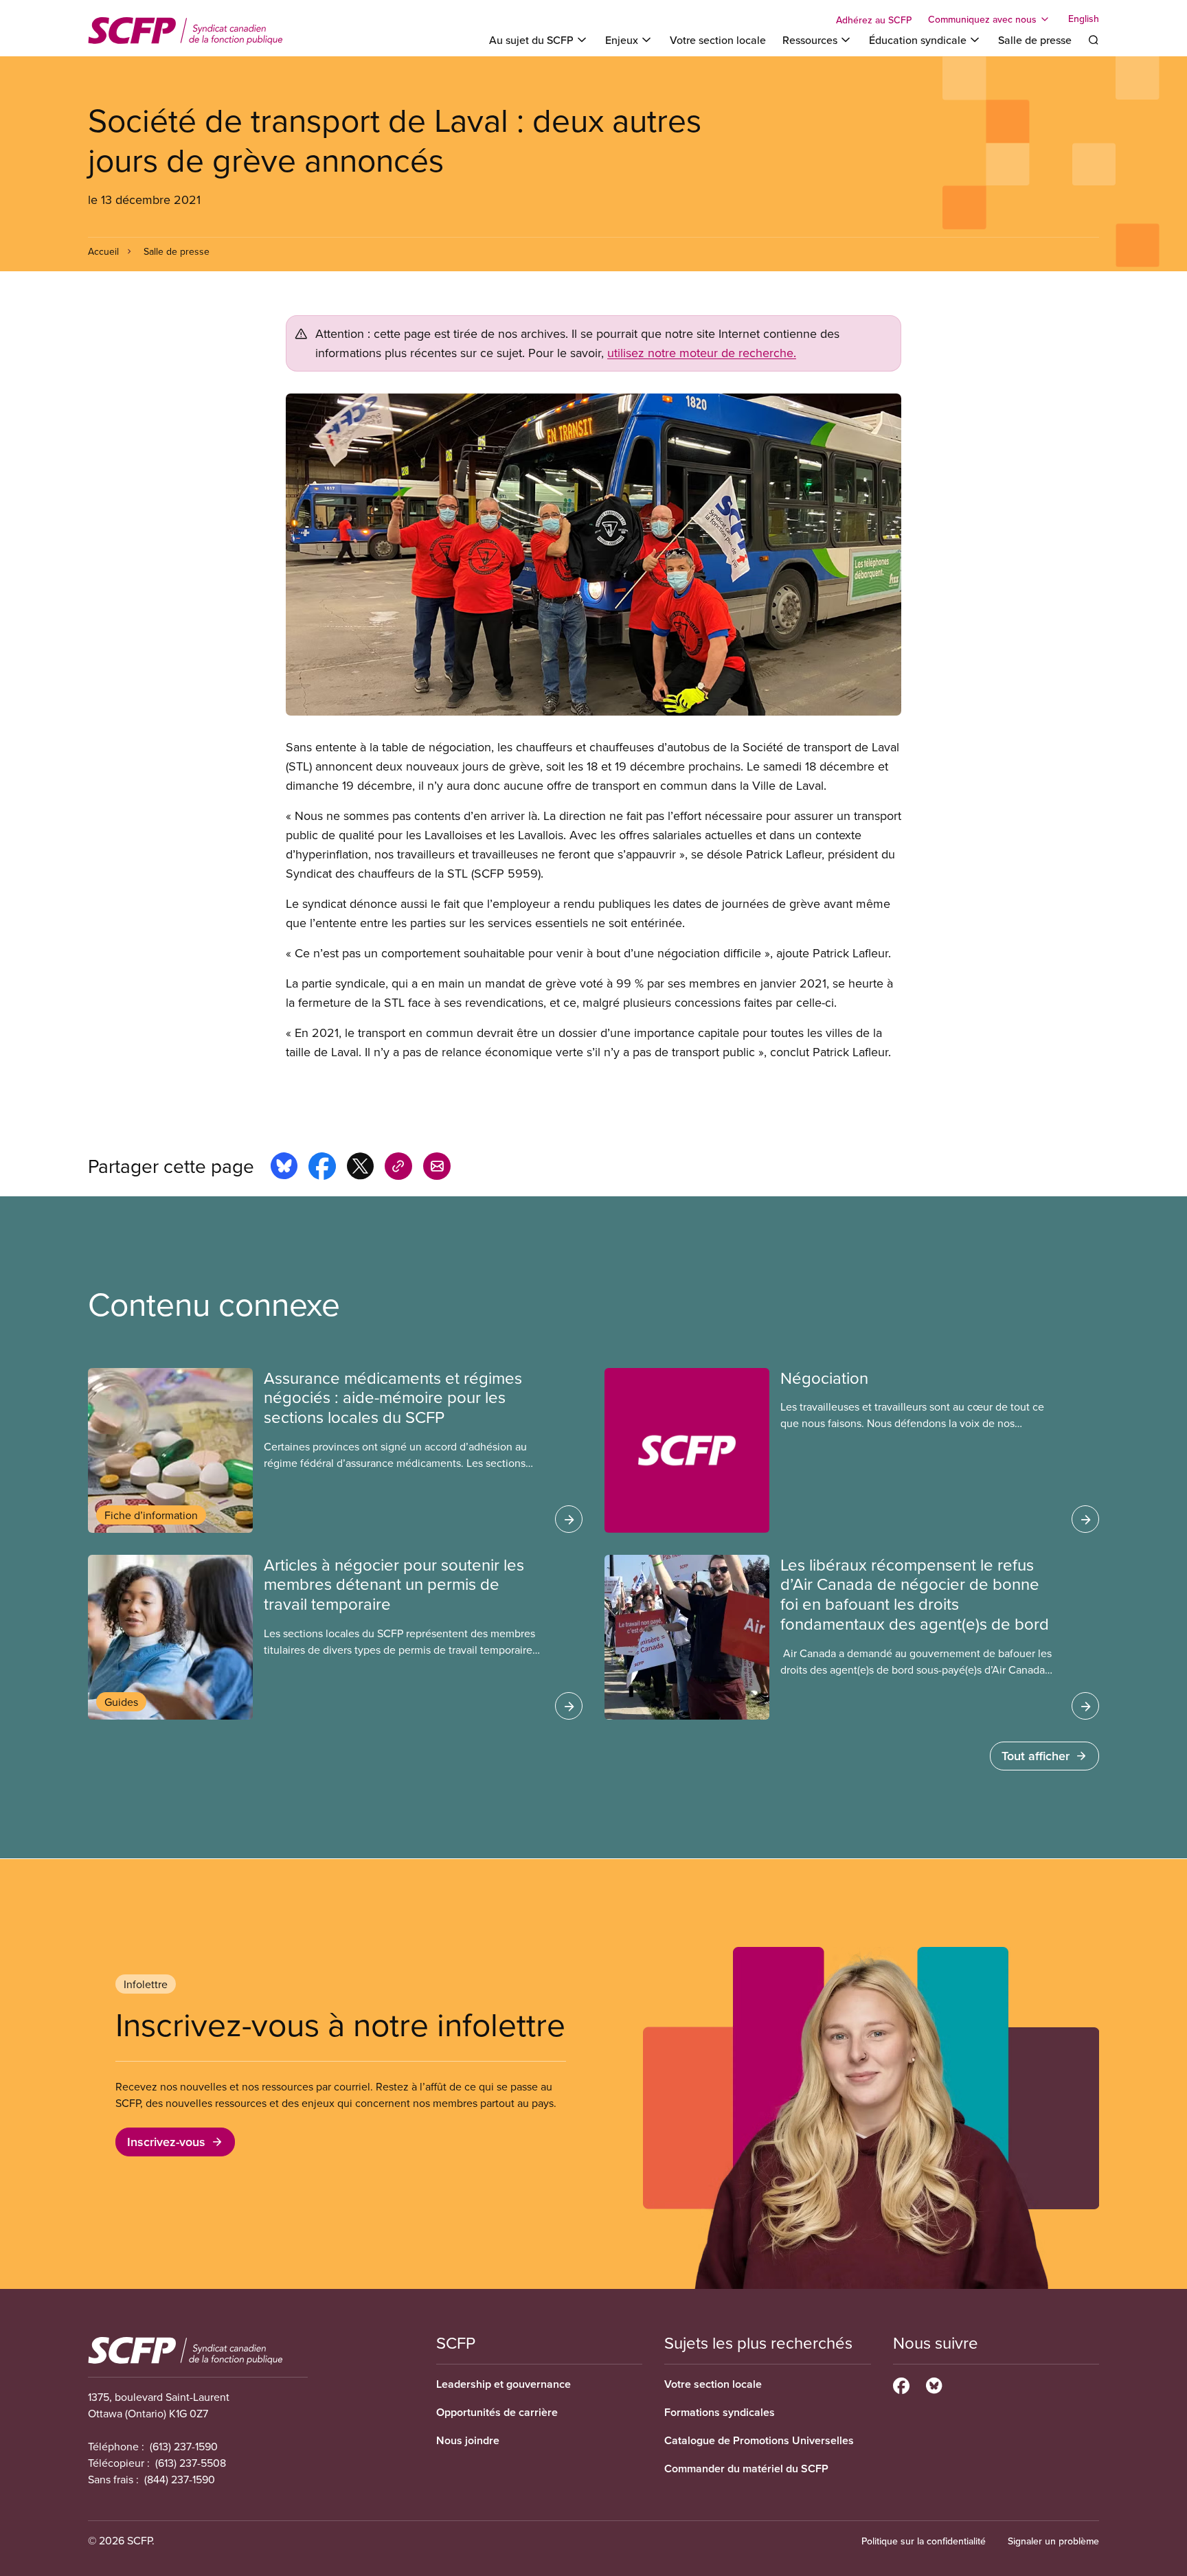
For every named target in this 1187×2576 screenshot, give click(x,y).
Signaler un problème (1053, 2541)
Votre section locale (718, 40)
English (1084, 19)
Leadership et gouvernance (504, 2384)
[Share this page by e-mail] (437, 1168)
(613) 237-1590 (184, 2446)
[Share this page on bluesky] (284, 1168)
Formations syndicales (720, 2412)
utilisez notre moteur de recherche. (702, 353)
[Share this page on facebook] (322, 1168)
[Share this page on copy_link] (398, 1168)
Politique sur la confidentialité (924, 2541)
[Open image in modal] (593, 555)
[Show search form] (1094, 40)
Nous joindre (468, 2440)
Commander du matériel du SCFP (746, 2469)
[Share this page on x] (360, 1168)
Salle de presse (1035, 40)
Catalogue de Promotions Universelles (759, 2440)
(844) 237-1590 (180, 2479)
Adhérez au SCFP (874, 20)
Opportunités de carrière (497, 2412)
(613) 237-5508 (191, 2463)
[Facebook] (901, 2384)
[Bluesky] (934, 2384)
